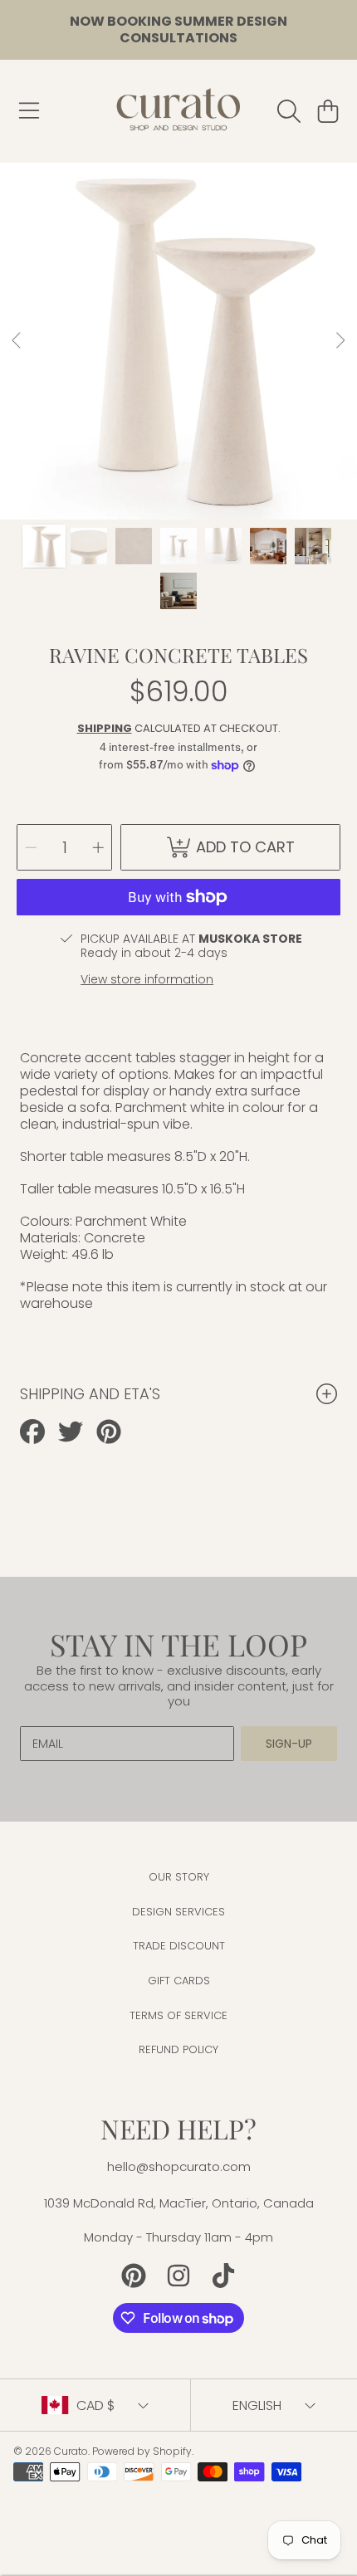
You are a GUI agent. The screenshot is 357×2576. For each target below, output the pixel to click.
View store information (147, 979)
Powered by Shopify (142, 2451)
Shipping (105, 728)
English (257, 2405)
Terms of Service (178, 2015)
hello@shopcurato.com (179, 2166)
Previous (17, 341)
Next (340, 341)
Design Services (178, 1912)
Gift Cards (179, 1981)
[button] (29, 111)
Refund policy (178, 2049)
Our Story (179, 1877)
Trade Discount (179, 1946)
